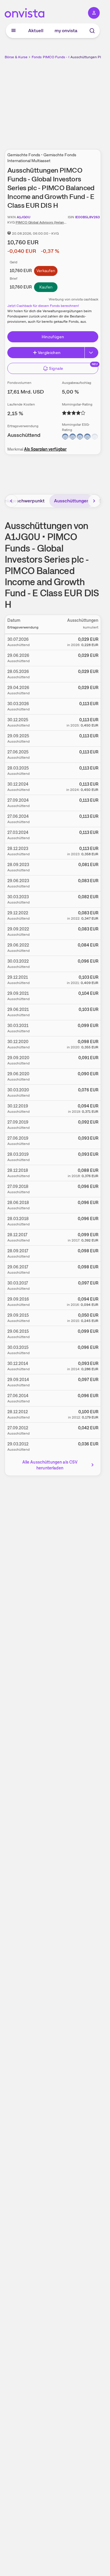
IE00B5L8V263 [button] (87, 217)
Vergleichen (49, 353)
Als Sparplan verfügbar (45, 449)
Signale (56, 368)
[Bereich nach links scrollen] (11, 501)
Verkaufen (46, 271)
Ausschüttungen (72, 501)
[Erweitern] (92, 353)
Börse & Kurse (16, 57)
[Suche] (92, 31)
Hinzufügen (53, 337)
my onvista (66, 31)
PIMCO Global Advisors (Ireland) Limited (48, 222)
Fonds (37, 57)
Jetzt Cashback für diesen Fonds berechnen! (43, 306)
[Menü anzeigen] (13, 31)
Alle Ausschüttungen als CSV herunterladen (50, 1465)
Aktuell (36, 31)
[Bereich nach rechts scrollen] (94, 501)
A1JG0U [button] (24, 217)
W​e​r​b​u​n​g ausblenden (74, 101)
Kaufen (46, 287)
